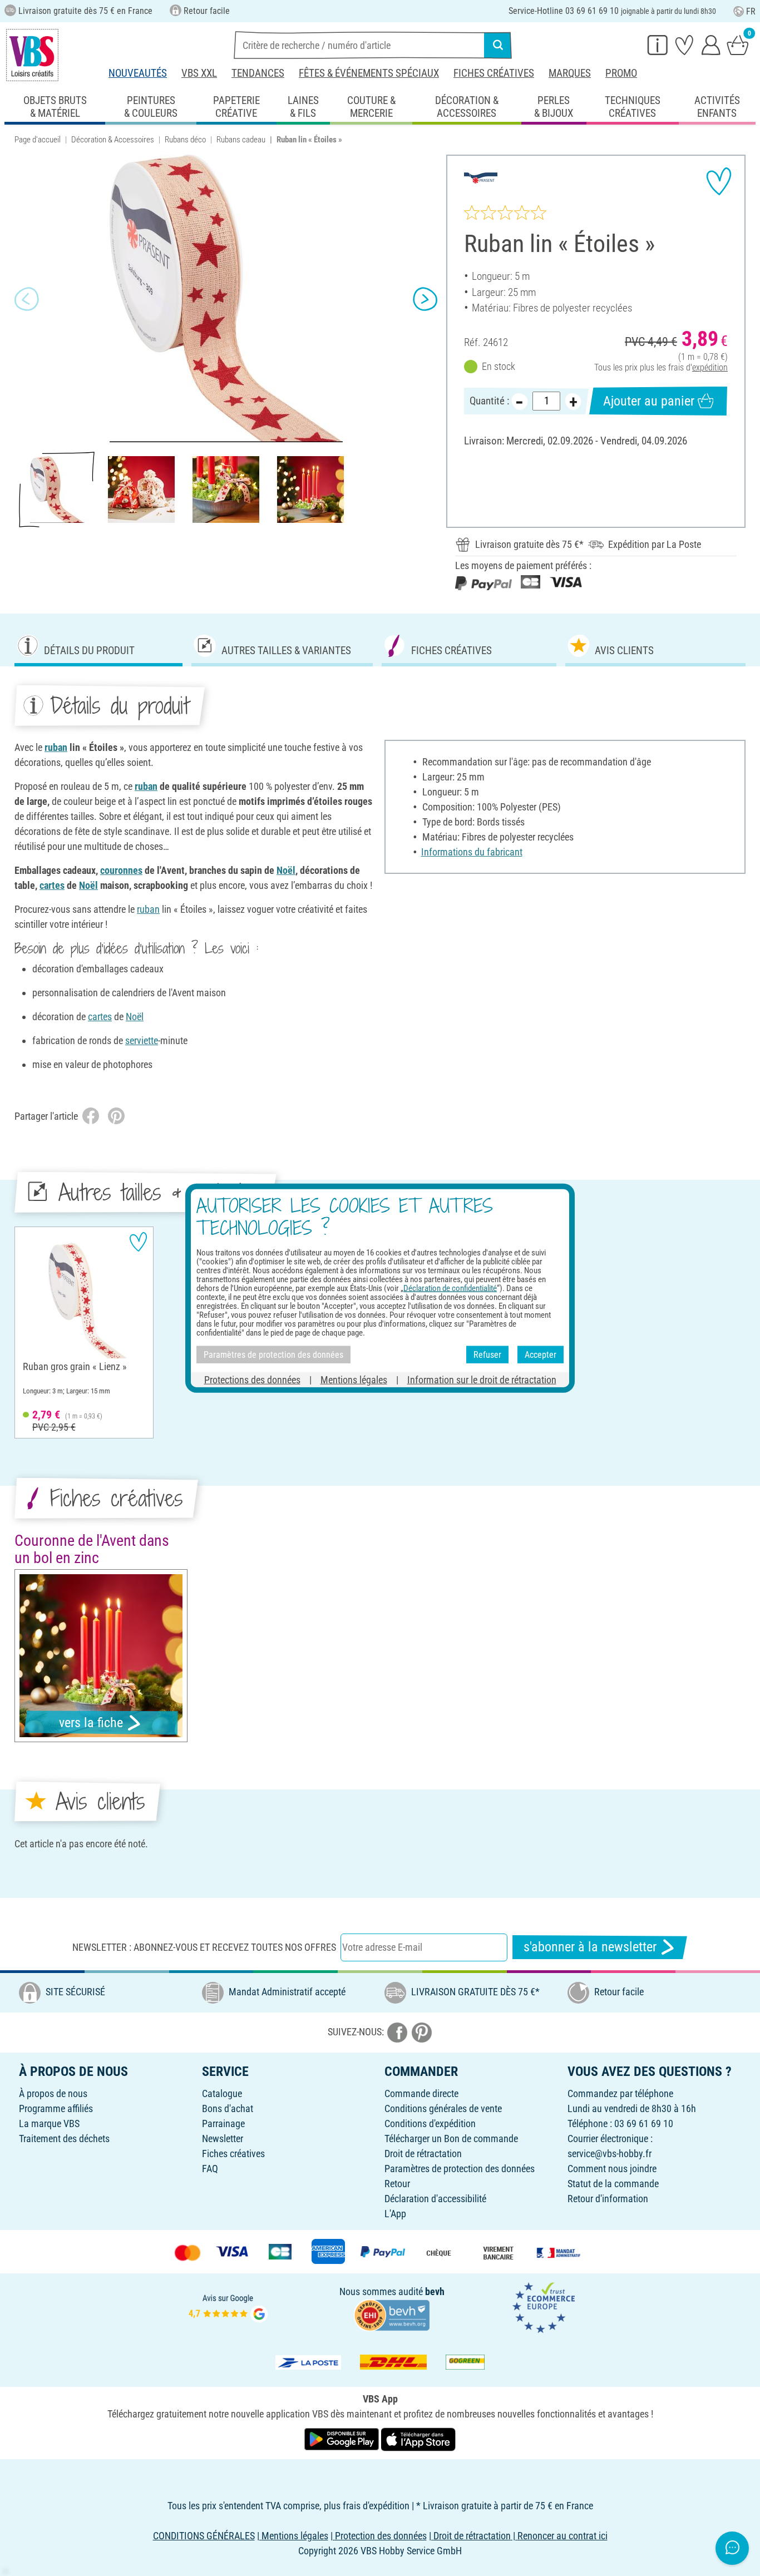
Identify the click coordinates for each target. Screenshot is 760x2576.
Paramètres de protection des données (460, 2169)
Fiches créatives (494, 73)
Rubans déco (185, 140)
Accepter (541, 1354)
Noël (286, 870)
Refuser (487, 1354)
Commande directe (421, 2093)
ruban (56, 747)
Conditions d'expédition (430, 2123)
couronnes (121, 870)
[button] (27, 299)
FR (751, 11)
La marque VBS (49, 2123)
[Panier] (738, 45)
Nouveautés (138, 73)
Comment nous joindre (612, 2169)
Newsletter (223, 2139)
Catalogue (222, 2093)
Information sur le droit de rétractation (482, 1380)
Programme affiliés (56, 2108)
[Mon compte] (711, 45)
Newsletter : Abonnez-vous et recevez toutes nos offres (204, 1947)
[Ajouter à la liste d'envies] (719, 181)
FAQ (210, 2169)
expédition (710, 367)
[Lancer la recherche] (498, 45)
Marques (570, 73)
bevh (435, 2291)
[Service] (658, 45)
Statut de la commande (613, 2184)
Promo (621, 73)
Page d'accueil (38, 140)
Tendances (258, 73)
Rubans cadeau (241, 140)
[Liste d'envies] (684, 45)
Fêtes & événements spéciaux (369, 73)
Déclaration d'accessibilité (435, 2199)
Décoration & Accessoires (113, 140)
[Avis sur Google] (228, 2307)
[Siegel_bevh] (392, 2314)
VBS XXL (199, 73)
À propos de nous (53, 2093)
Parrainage (223, 2123)
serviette (142, 1040)
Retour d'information (608, 2199)
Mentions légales (354, 1380)
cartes (52, 885)
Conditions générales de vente (443, 2108)
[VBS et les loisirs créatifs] (32, 55)
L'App (395, 2214)
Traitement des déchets (64, 2139)
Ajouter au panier (649, 401)
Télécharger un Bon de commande (451, 2139)
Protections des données (252, 1380)
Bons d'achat (228, 2108)
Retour (397, 2184)
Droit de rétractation (423, 2154)
